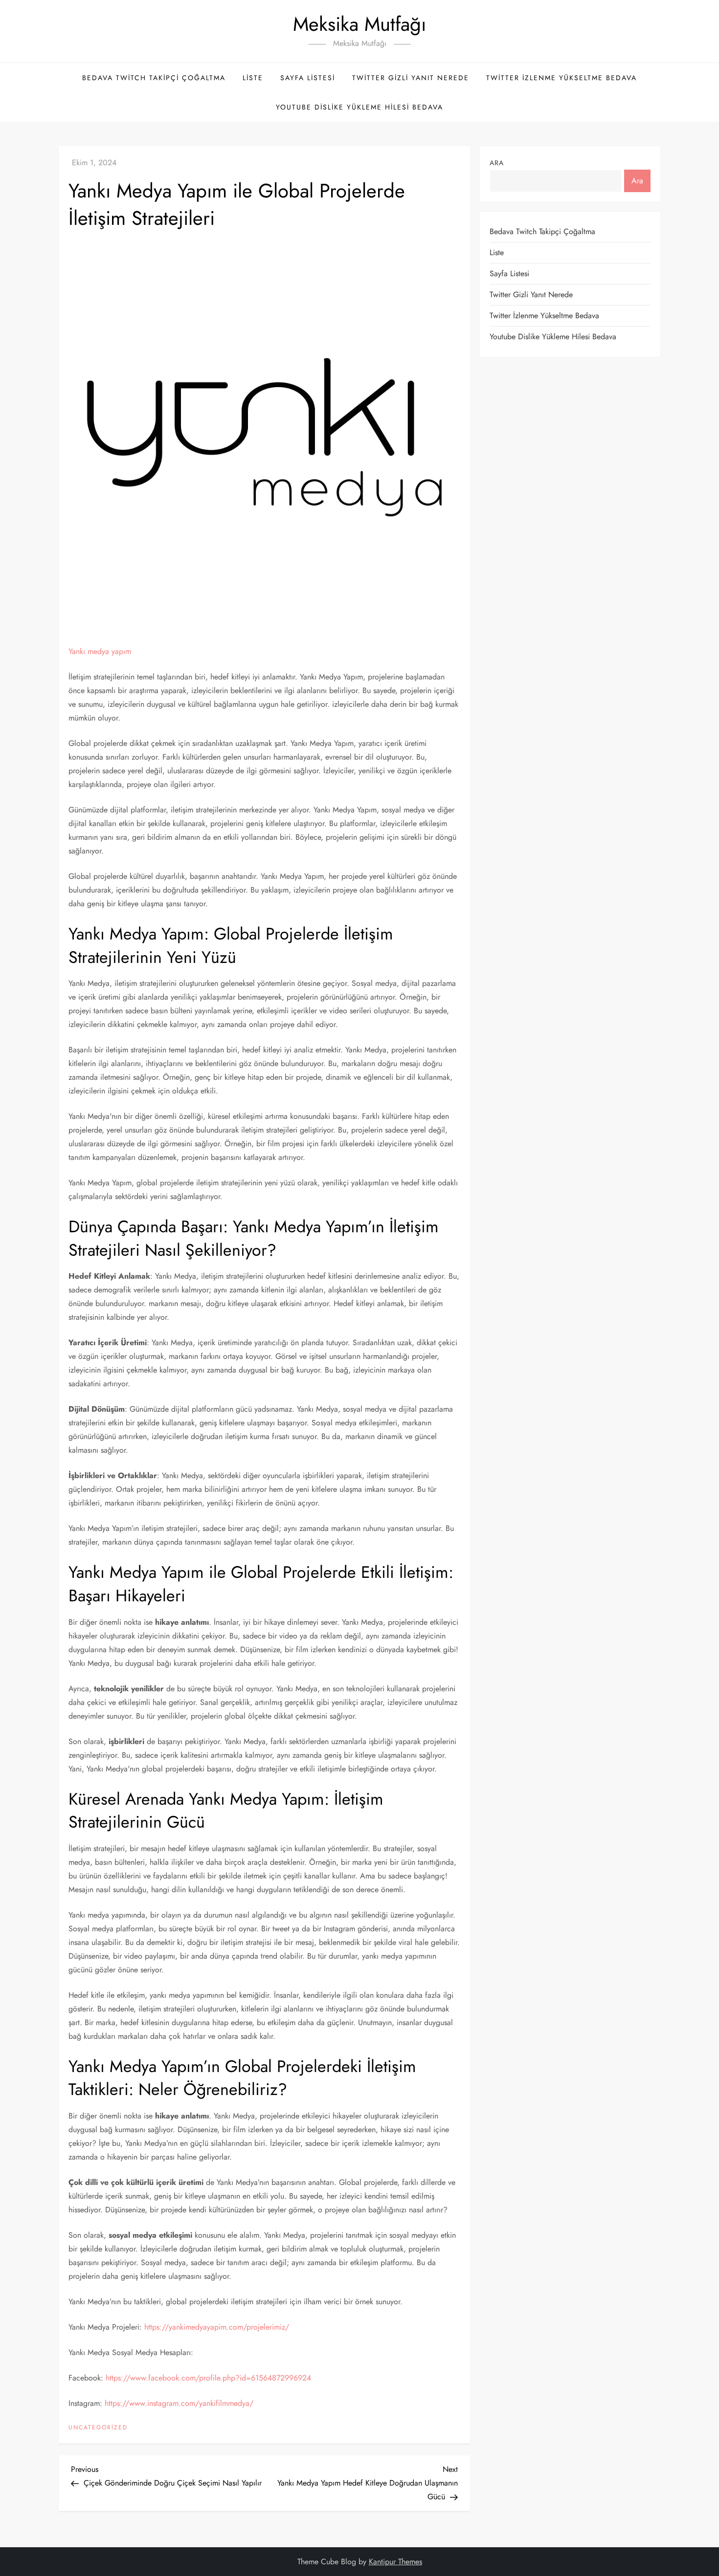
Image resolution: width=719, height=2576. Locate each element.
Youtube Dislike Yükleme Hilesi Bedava (359, 107)
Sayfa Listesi (308, 78)
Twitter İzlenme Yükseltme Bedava (562, 78)
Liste (253, 78)
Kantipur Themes (395, 2562)
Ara (497, 163)
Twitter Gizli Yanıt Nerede (411, 78)
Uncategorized (98, 2428)
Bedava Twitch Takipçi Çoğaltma (154, 78)
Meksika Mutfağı (359, 24)
